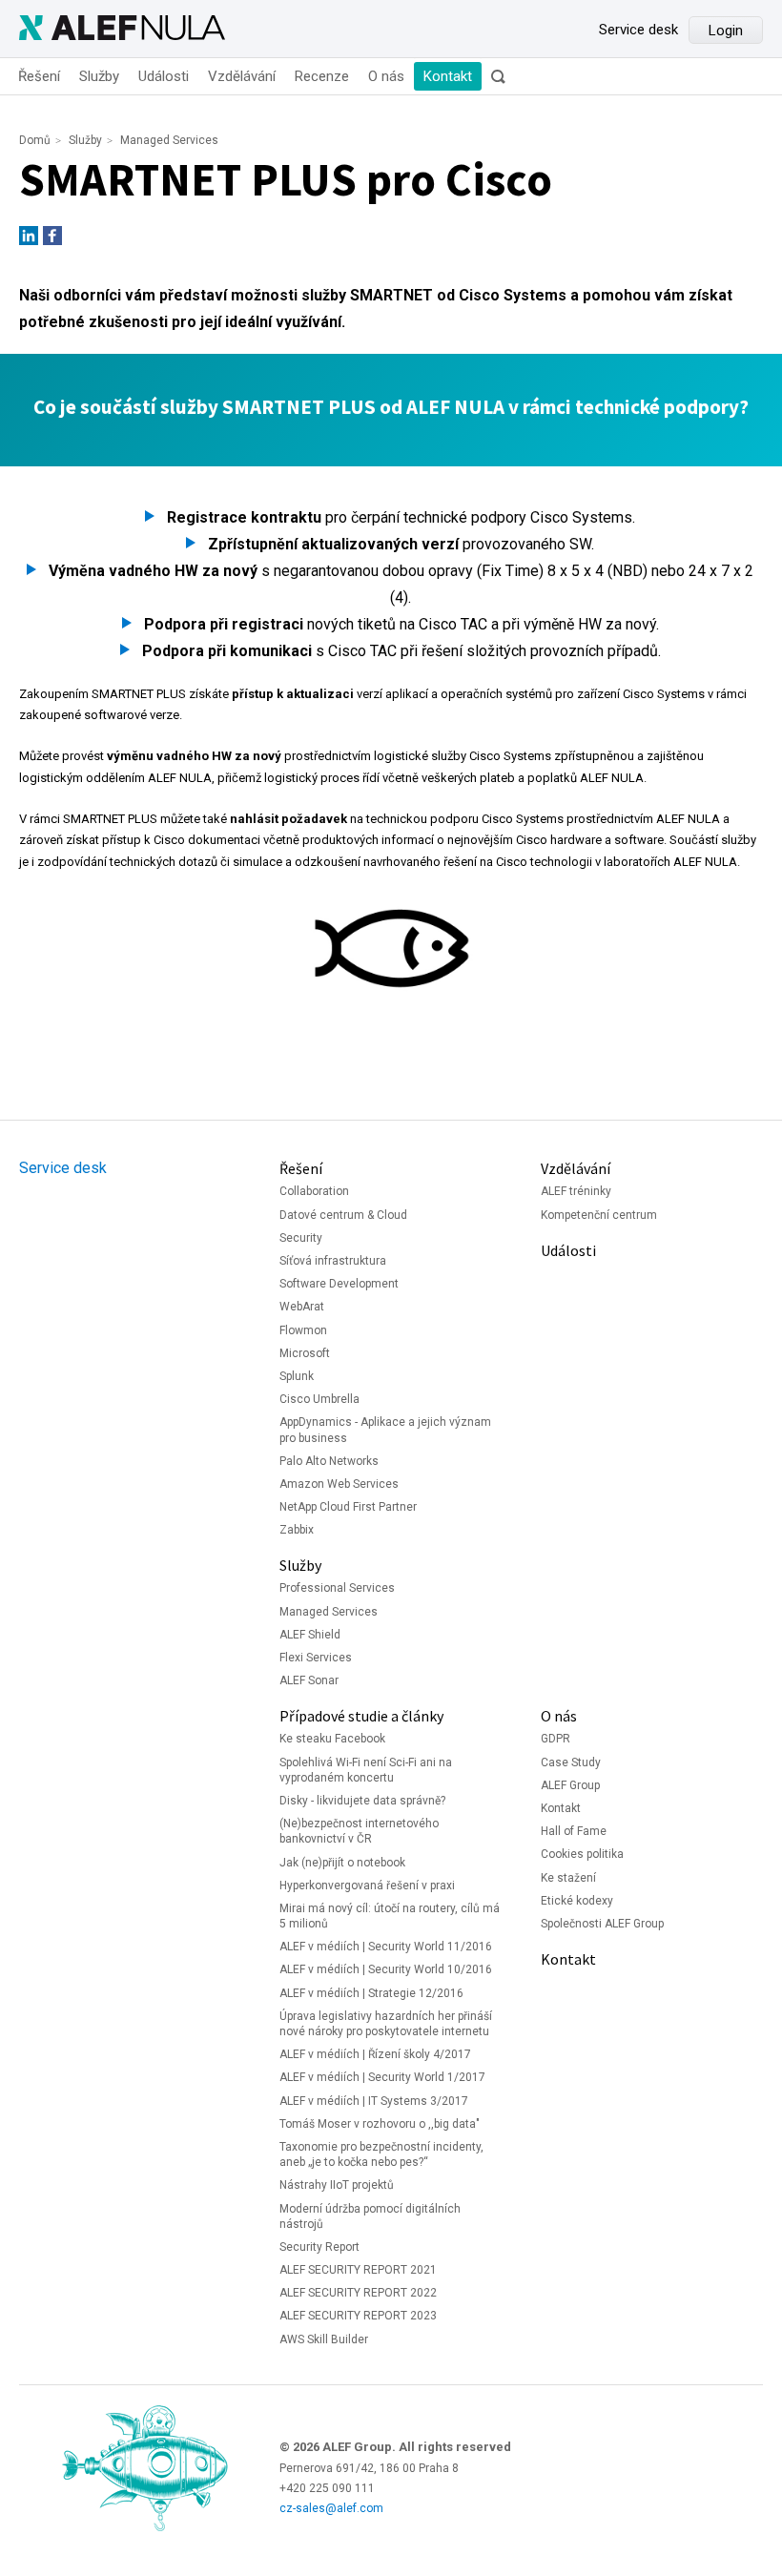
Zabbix (297, 1530)
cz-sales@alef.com (331, 2508)
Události (164, 76)
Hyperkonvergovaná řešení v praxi (367, 1886)
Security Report (319, 2247)
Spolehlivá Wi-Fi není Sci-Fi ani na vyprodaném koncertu (366, 1770)
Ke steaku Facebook (332, 1739)
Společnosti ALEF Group (602, 1924)
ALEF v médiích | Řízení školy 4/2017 (375, 2054)
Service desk (638, 30)
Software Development (339, 1284)
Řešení (39, 76)
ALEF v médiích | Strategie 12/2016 (371, 1993)
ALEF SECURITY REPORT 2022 (358, 2293)
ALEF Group (570, 1785)
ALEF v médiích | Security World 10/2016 (386, 1969)
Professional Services (337, 1588)
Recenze (322, 76)
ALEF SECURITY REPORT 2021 (358, 2270)
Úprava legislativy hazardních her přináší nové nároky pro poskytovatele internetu (386, 2024)
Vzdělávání (242, 76)
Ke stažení (568, 1878)
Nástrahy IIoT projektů (337, 2185)
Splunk (297, 1376)
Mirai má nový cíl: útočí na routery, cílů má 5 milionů (390, 1916)
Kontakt (448, 76)
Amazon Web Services (339, 1484)
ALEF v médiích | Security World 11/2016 (386, 1947)
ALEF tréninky (576, 1191)
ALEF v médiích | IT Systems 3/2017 (374, 2101)
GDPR (556, 1739)
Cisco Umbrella (319, 1399)
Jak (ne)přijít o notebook (342, 1863)
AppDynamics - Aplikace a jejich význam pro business (385, 1430)
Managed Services (169, 140)
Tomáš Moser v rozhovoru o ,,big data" (380, 2124)
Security (301, 1238)
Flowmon (303, 1330)
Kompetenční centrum (599, 1215)
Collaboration (314, 1191)
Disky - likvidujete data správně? (362, 1801)
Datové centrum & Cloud (343, 1215)
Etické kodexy (577, 1901)
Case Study (571, 1762)
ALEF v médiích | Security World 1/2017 (382, 2077)
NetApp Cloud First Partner (348, 1507)
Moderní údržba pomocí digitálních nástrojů (370, 2216)
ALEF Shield (310, 1635)
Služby (99, 76)
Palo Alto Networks (329, 1461)
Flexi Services (316, 1658)
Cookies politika (582, 1854)
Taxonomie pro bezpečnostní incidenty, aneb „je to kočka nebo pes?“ (381, 2154)
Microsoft (305, 1353)
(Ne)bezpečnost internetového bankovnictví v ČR (359, 1831)
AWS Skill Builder (324, 2339)
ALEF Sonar (309, 1680)
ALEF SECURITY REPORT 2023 (358, 2316)
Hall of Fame (574, 1831)
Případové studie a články (361, 1716)
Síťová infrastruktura (333, 1261)
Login (726, 31)
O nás (386, 76)
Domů (35, 140)
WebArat (302, 1307)
